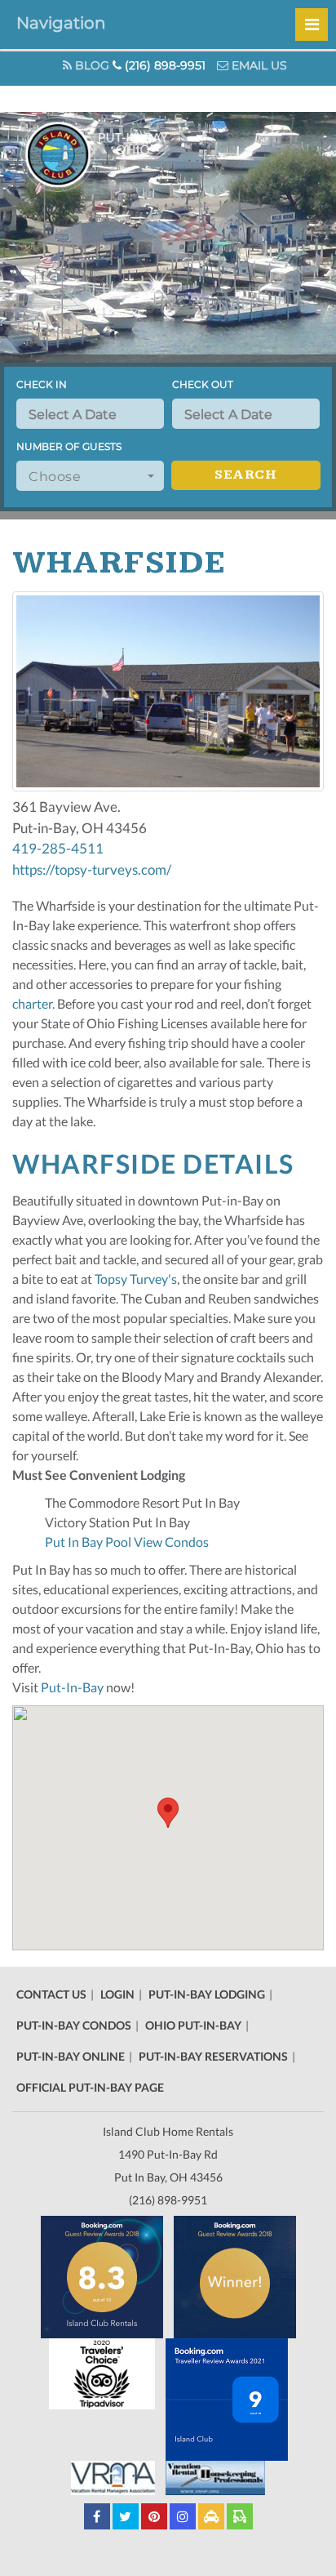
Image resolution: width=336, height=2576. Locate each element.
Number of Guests (69, 446)
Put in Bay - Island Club (120, 154)
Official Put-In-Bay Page (90, 2087)
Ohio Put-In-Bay (193, 2025)
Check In (42, 384)
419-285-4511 (58, 848)
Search (245, 475)
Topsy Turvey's (136, 1279)
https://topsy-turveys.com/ (92, 869)
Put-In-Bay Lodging (207, 1994)
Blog (91, 65)
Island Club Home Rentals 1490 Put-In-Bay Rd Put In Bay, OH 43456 (168, 2154)
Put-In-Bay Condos (74, 2025)
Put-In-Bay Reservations (213, 2056)
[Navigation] (312, 25)
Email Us (258, 65)
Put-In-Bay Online (71, 2056)
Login (117, 1994)
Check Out (203, 384)
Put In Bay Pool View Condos (127, 1542)
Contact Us (51, 1994)
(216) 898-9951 (164, 65)
